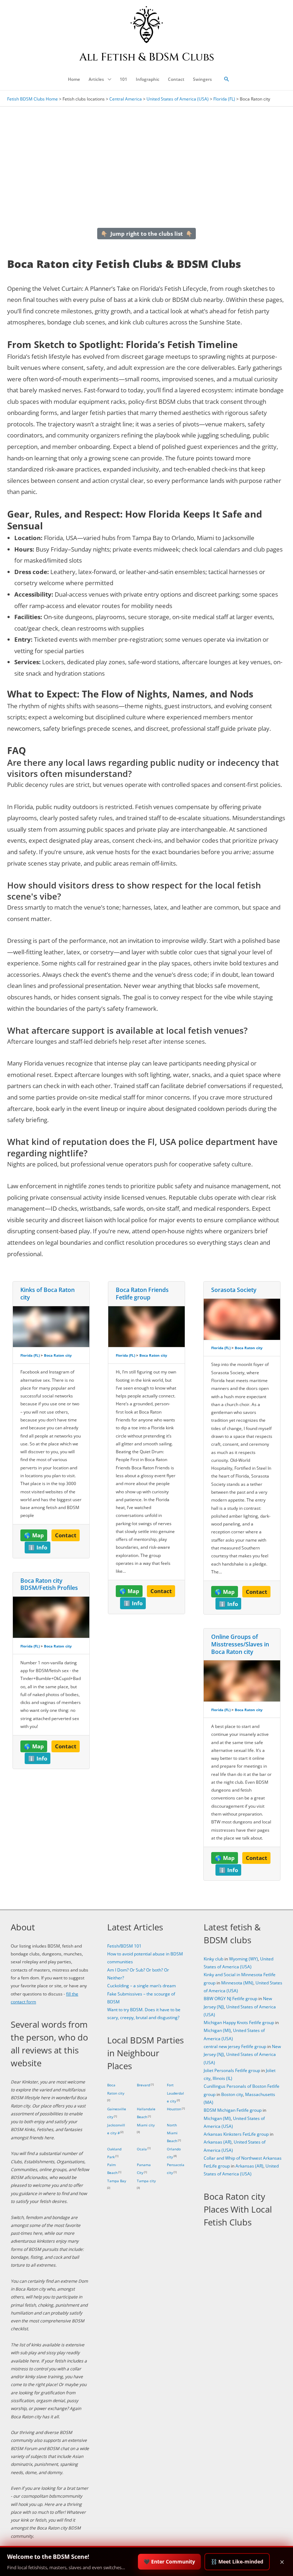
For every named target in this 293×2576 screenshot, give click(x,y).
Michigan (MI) (217, 2030)
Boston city (232, 2094)
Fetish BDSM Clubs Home (33, 99)
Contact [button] (66, 1535)
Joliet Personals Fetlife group (232, 2070)
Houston (174, 2109)
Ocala (142, 2149)
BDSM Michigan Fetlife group (233, 2110)
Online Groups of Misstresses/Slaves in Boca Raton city (240, 1644)
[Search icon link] (227, 79)
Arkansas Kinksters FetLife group (236, 2134)
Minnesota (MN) (237, 1983)
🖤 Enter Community (169, 2562)
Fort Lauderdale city (175, 2093)
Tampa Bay (117, 2181)
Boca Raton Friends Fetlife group (142, 1294)
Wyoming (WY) (244, 1959)
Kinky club (213, 1959)
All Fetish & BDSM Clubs (147, 57)
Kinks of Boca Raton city (48, 1294)
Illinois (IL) (222, 2078)
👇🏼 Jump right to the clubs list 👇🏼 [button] (147, 234)
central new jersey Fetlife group (235, 2046)
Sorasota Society (234, 1290)
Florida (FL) (224, 99)
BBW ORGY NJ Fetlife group (230, 1999)
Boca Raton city (58, 1355)
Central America (126, 99)
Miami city (146, 2125)
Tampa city (146, 2181)
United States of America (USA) (178, 99)
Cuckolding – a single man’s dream (141, 1986)
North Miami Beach (172, 2133)
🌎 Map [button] (34, 1535)
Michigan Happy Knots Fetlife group (239, 2022)
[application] (108, 79)
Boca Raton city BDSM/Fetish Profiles (49, 1584)
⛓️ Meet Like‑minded (237, 2562)
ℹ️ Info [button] (38, 1547)
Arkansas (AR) (218, 2142)
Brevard (143, 2085)
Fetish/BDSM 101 (124, 1946)
